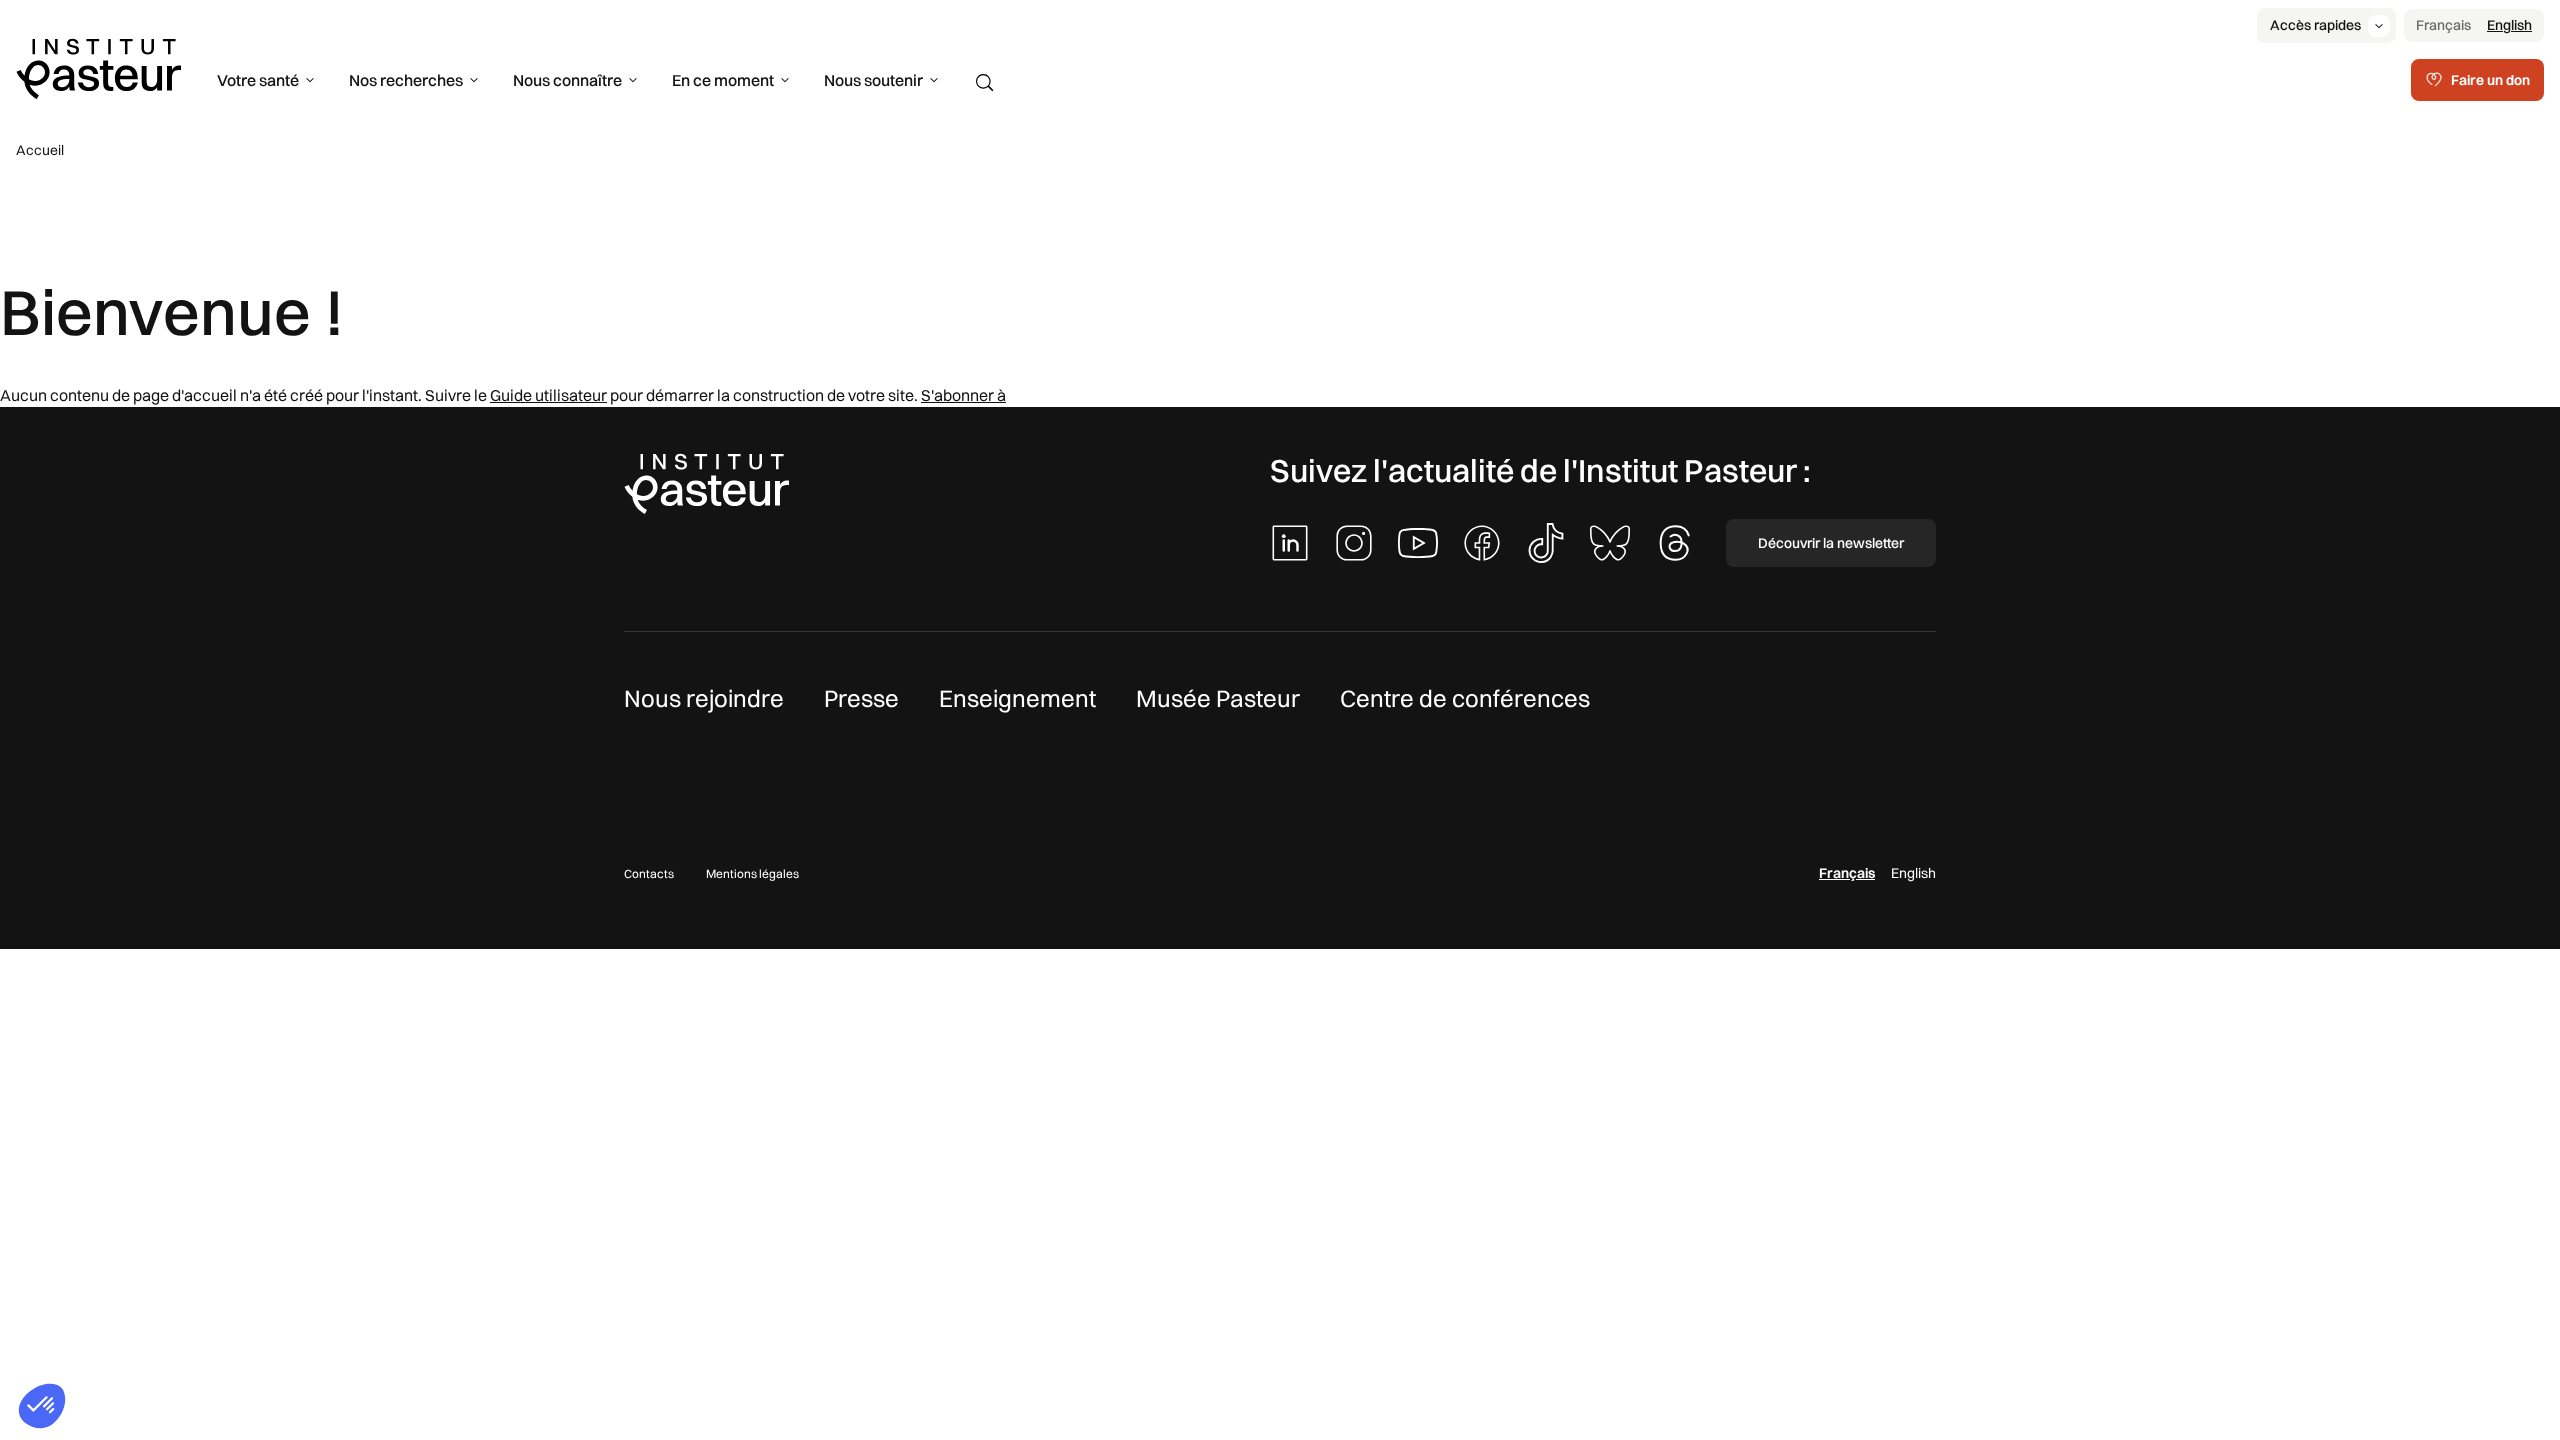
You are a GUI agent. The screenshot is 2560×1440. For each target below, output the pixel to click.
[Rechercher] (985, 83)
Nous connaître (567, 80)
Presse (861, 698)
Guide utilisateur (548, 395)
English (2509, 25)
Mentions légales (752, 873)
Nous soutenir (873, 80)
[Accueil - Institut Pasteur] (98, 67)
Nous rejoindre (704, 698)
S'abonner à (963, 395)
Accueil (40, 150)
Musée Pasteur (1218, 698)
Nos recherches (406, 80)
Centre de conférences (1465, 698)
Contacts (649, 873)
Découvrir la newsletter (1831, 543)
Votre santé (258, 80)
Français (2443, 25)
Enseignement (1017, 698)
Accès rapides (2315, 25)
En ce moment (723, 80)
